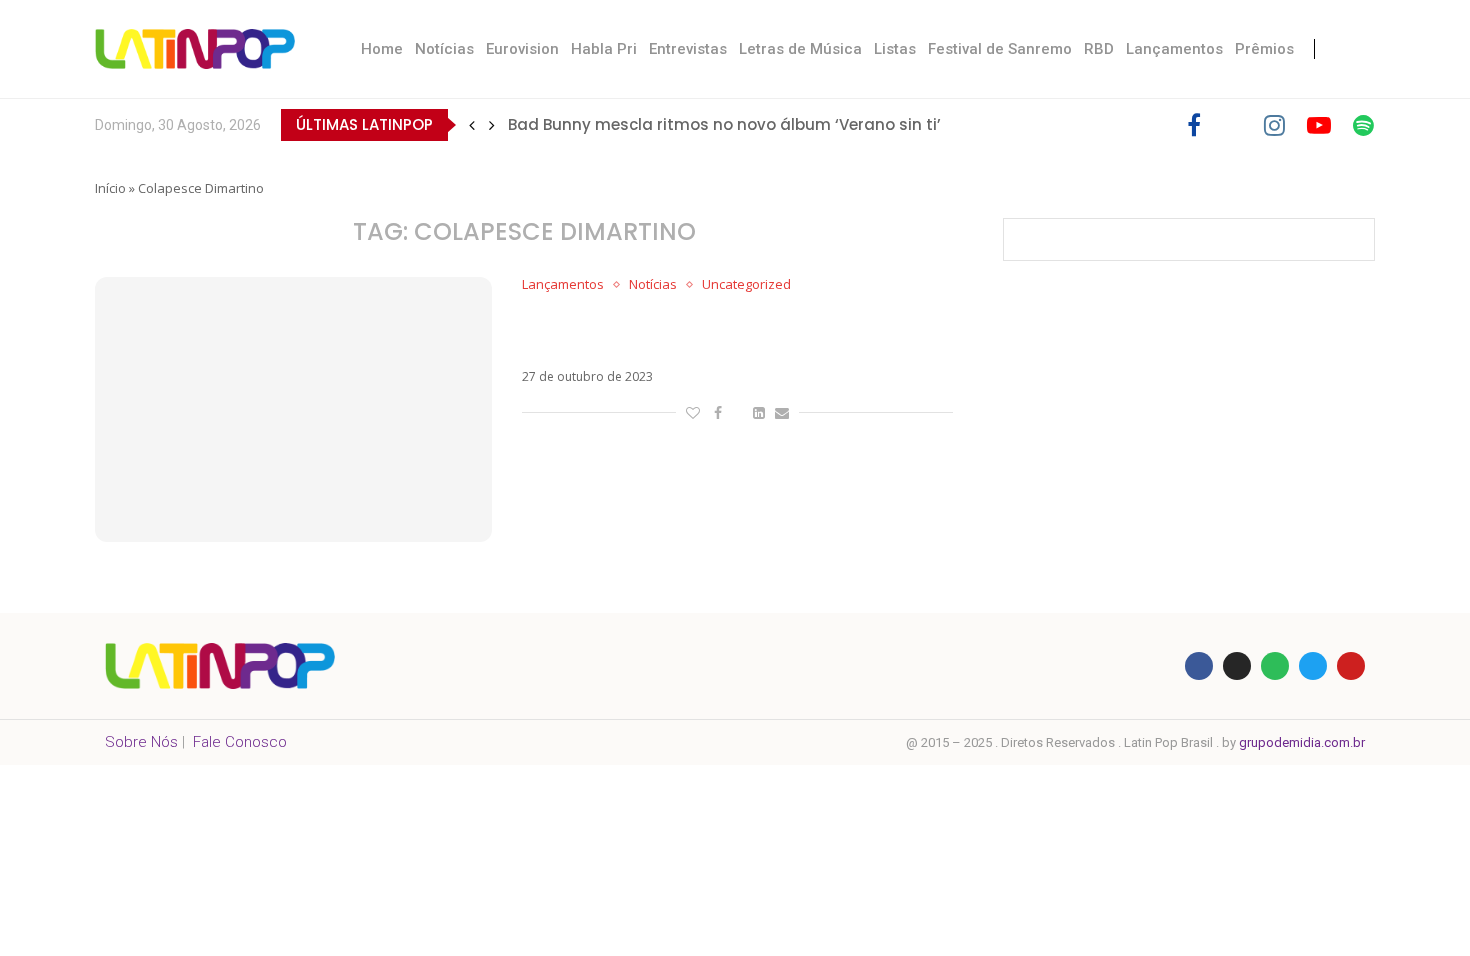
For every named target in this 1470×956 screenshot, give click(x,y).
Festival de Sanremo (1000, 49)
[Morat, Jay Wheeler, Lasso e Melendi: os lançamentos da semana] (293, 409)
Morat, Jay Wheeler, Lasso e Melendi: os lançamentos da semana (699, 330)
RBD (1099, 49)
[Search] (1355, 49)
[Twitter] (1232, 125)
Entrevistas (688, 49)
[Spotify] (1363, 125)
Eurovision (522, 49)
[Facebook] (1194, 125)
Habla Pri (604, 49)
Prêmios (1264, 49)
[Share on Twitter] (737, 412)
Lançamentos (1174, 49)
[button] (472, 125)
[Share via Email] (782, 412)
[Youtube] (1319, 125)
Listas (895, 49)
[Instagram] (1274, 125)
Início (110, 188)
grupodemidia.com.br (1302, 742)
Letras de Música (800, 49)
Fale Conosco (240, 742)
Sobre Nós (141, 742)
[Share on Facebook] (718, 412)
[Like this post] (693, 412)
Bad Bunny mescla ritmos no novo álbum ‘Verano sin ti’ (724, 124)
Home (382, 49)
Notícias (444, 49)
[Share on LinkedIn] (759, 412)
